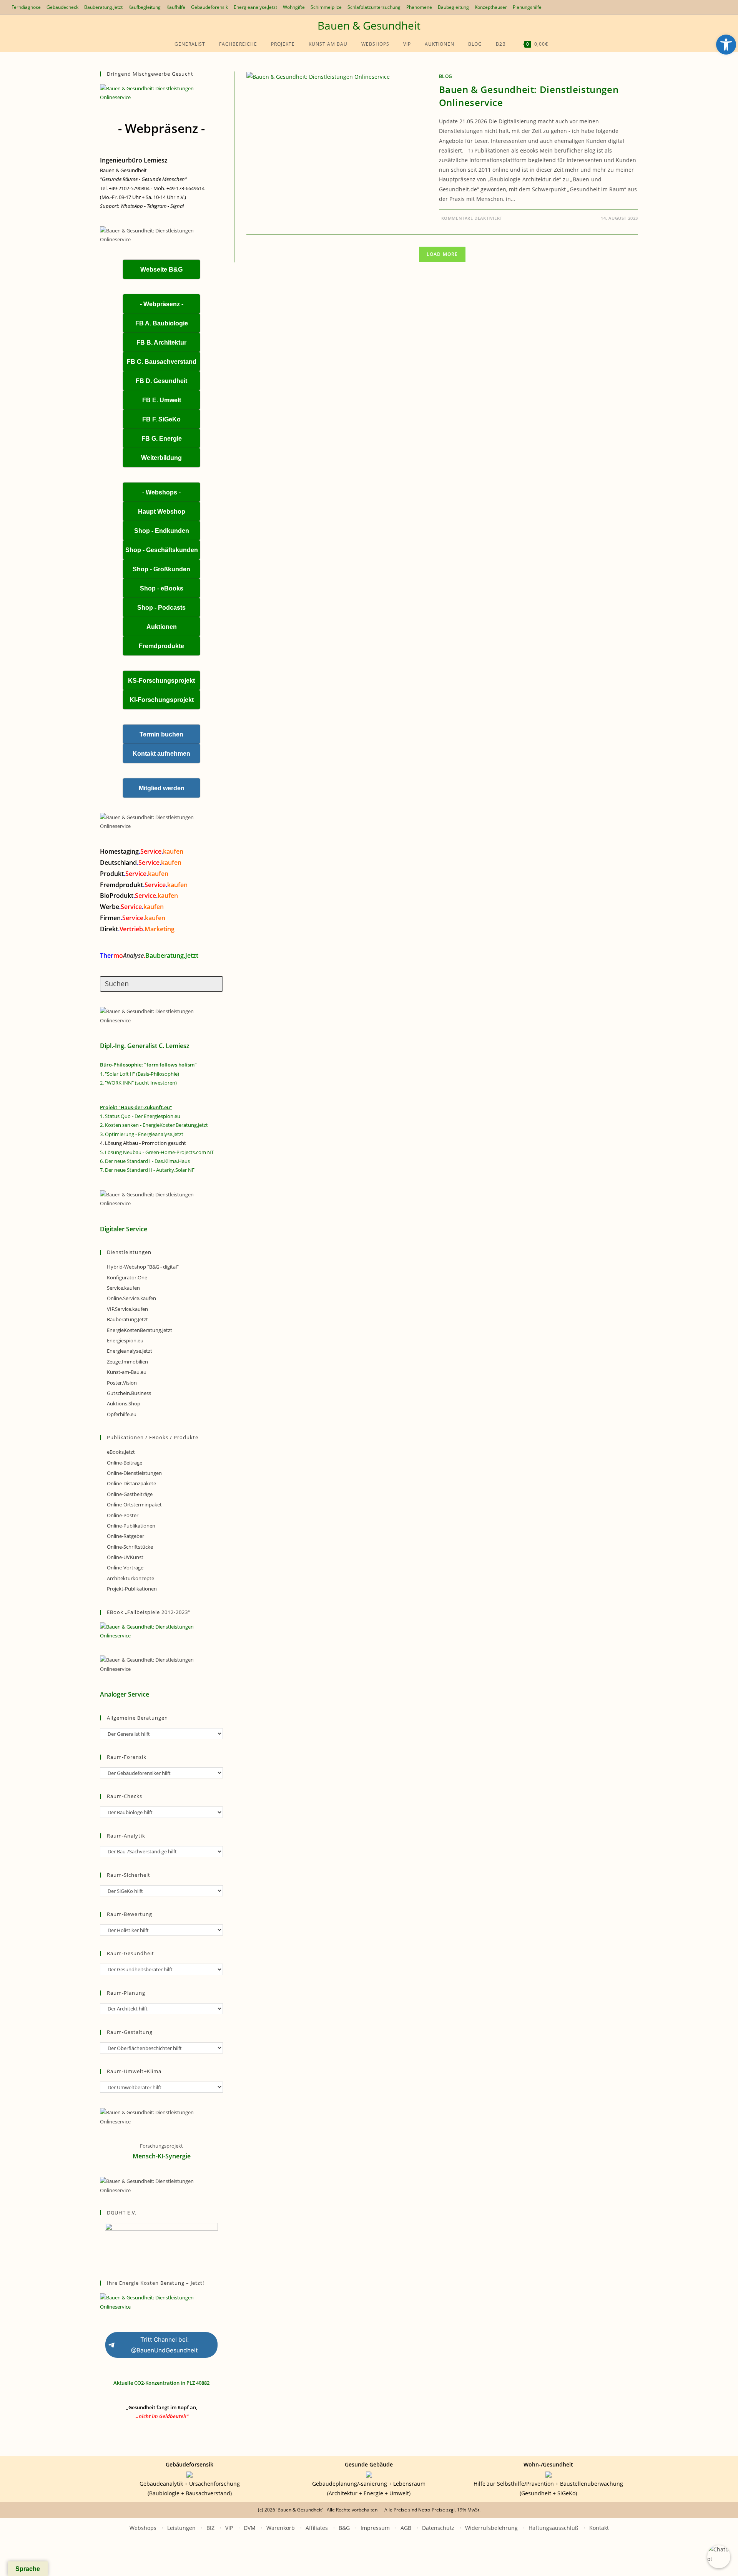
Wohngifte (294, 7)
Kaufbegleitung (145, 7)
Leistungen (181, 2528)
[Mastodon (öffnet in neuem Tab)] (719, 7)
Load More (442, 254)
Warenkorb (281, 2528)
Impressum (375, 2528)
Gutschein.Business (129, 1393)
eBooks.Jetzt (121, 1452)
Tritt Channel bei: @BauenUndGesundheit (165, 2345)
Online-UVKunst (125, 1557)
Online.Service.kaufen (131, 1298)
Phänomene (419, 7)
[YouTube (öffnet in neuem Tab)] (684, 7)
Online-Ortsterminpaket (134, 1504)
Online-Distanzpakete (131, 1483)
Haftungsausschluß (553, 2528)
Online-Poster (123, 1515)
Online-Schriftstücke (130, 1547)
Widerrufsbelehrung (491, 2528)
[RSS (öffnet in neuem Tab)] (702, 7)
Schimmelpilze (326, 7)
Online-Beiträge (125, 1463)
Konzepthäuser (491, 7)
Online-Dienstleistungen (134, 1473)
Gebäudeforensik (209, 7)
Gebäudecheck (62, 7)
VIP (229, 2528)
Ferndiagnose (26, 7)
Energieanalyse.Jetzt (255, 7)
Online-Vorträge (125, 1567)
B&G (344, 2528)
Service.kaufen (123, 1288)
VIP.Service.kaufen (127, 1309)
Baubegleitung (453, 7)
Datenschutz (438, 2528)
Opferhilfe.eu (122, 1414)
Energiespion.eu (125, 1340)
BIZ (210, 2528)
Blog (446, 76)
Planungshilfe (527, 7)
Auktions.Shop (124, 1403)
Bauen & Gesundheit (369, 25)
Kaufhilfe (176, 7)
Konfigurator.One (127, 1277)
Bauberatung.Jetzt (103, 7)
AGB (406, 2528)
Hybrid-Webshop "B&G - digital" (143, 1267)
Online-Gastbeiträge (130, 1494)
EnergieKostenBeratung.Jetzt (140, 1330)
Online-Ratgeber (125, 1536)
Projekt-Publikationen (132, 1589)
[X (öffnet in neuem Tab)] (678, 7)
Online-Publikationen (131, 1526)
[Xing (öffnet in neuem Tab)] (693, 7)
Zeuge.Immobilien (127, 1362)
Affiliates (317, 2528)
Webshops (143, 2528)
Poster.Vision (122, 1383)
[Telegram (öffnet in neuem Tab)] (711, 7)
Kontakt (599, 2528)
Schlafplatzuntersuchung (374, 7)
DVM (250, 2528)
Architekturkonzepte (130, 1578)
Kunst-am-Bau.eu (127, 1372)
